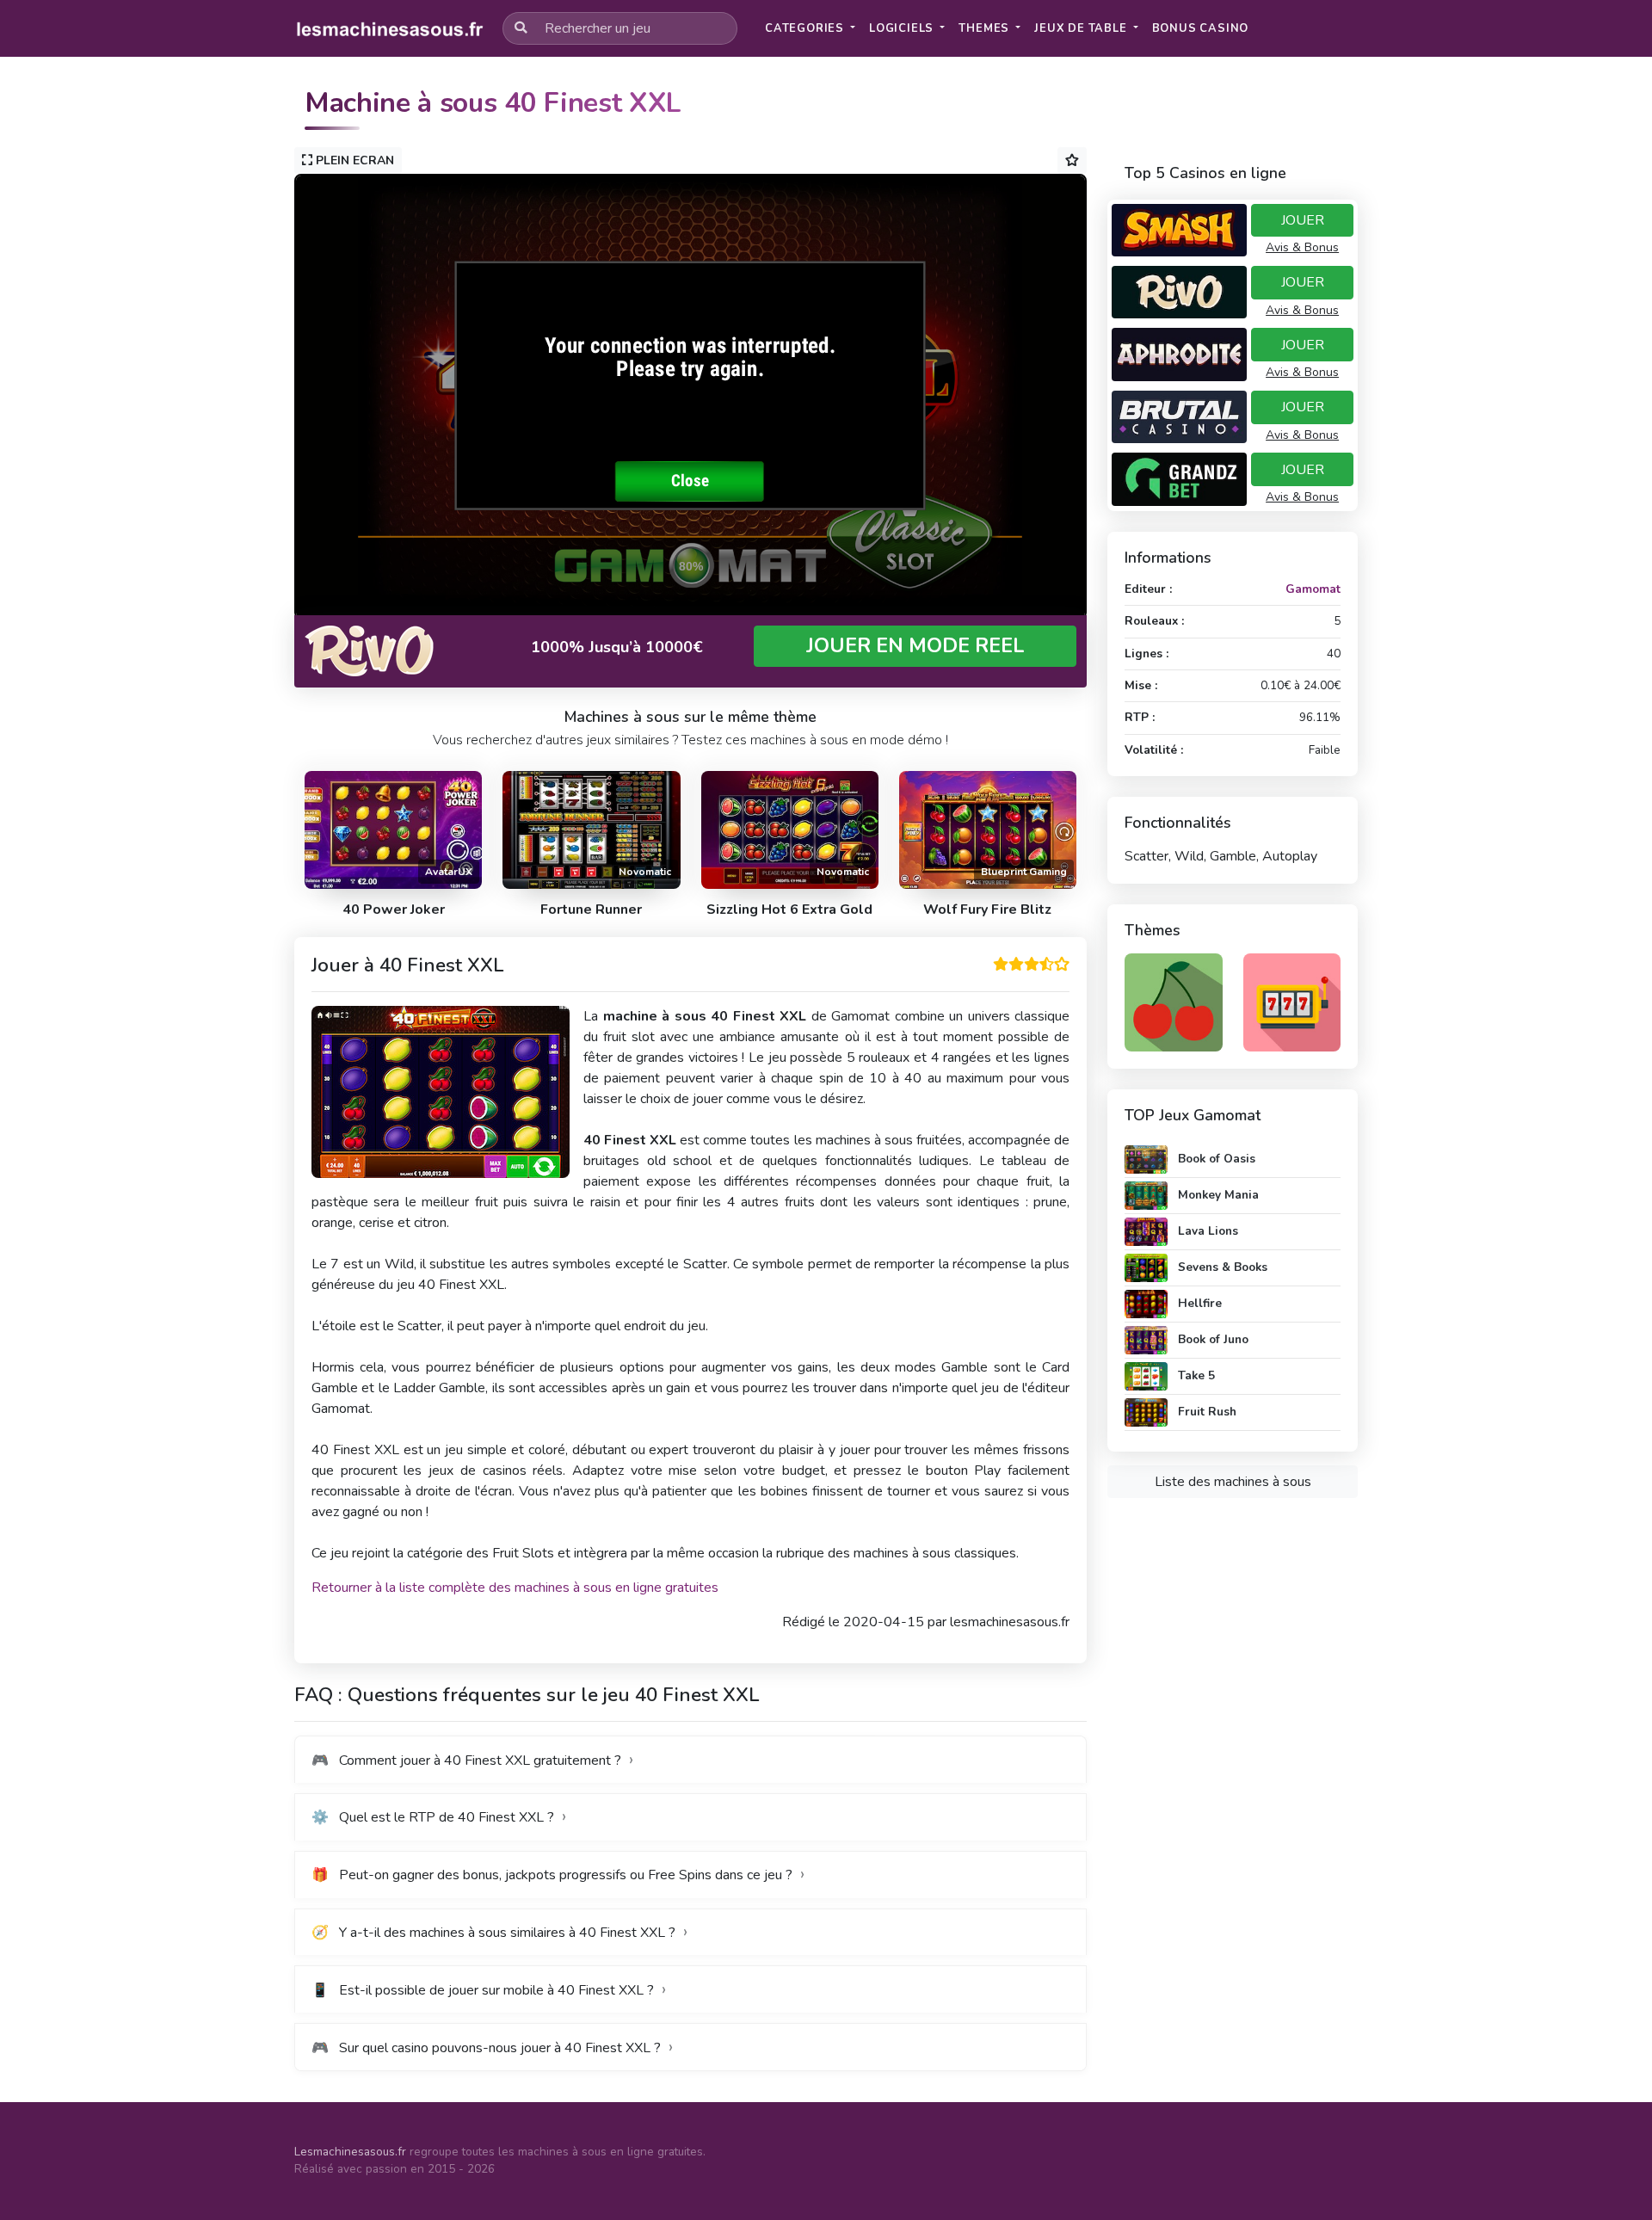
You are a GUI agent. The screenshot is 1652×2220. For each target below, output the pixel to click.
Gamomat (1313, 589)
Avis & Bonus (1302, 247)
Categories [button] (806, 28)
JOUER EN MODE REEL (915, 646)
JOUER (1303, 220)
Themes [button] (986, 28)
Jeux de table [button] (1082, 28)
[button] (1201, 29)
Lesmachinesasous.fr (350, 2152)
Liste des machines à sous (1233, 1482)
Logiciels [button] (903, 28)
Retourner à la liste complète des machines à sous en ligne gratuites (515, 1588)
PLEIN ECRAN (353, 160)
